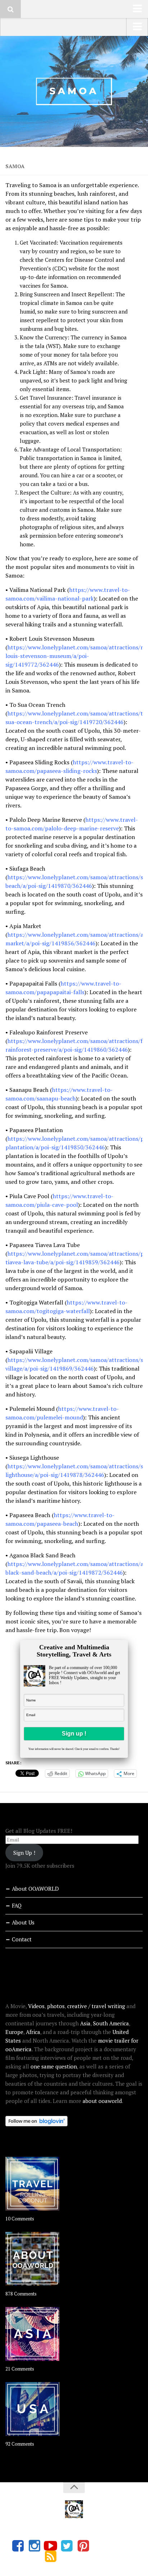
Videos (36, 2006)
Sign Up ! (24, 1853)
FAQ (17, 1905)
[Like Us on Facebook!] (18, 2546)
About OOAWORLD (35, 1889)
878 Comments (21, 2294)
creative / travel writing (96, 2006)
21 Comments (20, 2369)
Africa (33, 2032)
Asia (85, 2023)
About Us (23, 1922)
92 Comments (20, 2444)
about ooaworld (102, 2101)
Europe (14, 2032)
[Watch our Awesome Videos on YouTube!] (50, 2546)
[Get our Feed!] (50, 2556)
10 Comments (20, 2219)
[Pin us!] (83, 2546)
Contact (22, 1939)
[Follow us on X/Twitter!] (67, 2546)
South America (111, 2023)
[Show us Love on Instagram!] (34, 2546)
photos (56, 2006)
